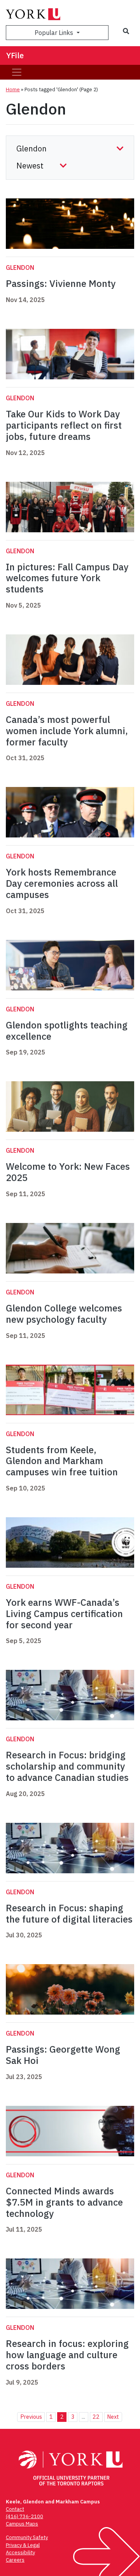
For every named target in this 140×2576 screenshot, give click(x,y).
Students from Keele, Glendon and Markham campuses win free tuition (63, 1461)
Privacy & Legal (23, 2545)
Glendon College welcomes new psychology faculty (64, 1314)
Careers (15, 2560)
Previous (31, 2417)
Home (13, 89)
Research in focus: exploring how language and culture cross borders (67, 2355)
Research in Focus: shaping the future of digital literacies (69, 1913)
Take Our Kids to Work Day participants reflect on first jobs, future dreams (64, 425)
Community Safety (27, 2537)
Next (113, 2417)
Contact (15, 2509)
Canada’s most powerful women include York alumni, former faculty (67, 731)
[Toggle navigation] (17, 72)
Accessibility (20, 2553)
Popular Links (55, 33)
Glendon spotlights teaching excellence (67, 1031)
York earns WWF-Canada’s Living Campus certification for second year (64, 1614)
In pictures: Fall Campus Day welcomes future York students (67, 578)
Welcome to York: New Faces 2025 (68, 1172)
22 (96, 2417)
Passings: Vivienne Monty (61, 283)
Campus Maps (22, 2524)
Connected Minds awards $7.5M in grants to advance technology (64, 2202)
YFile (15, 55)
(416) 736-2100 (24, 2516)
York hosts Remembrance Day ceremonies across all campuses (62, 883)
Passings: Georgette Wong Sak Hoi (63, 2055)
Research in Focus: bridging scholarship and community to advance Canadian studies (67, 1766)
